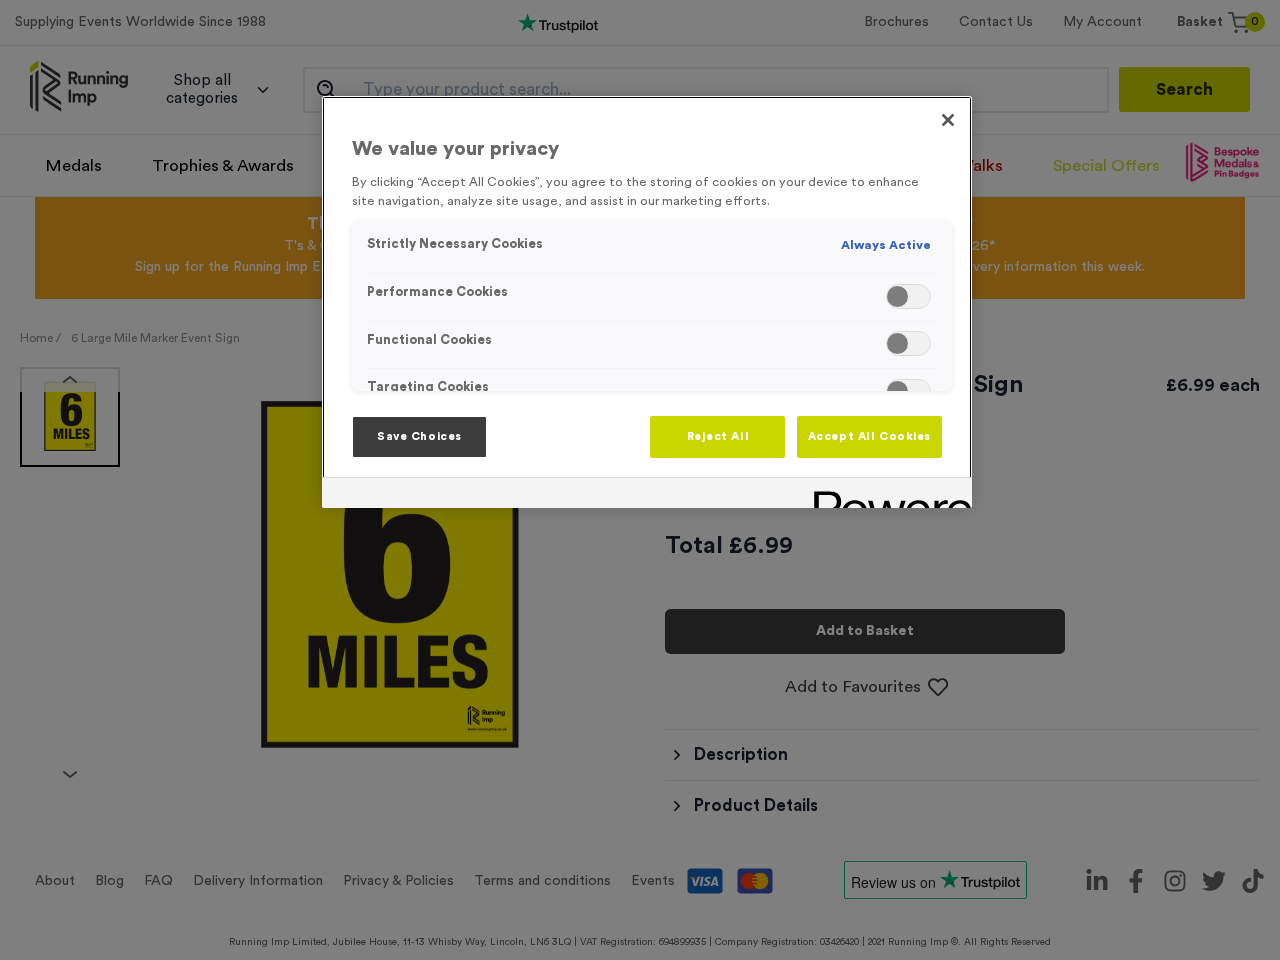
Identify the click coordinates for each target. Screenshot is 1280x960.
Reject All (718, 436)
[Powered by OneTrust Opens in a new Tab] (886, 495)
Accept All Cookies (869, 436)
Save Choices (419, 436)
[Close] (948, 120)
